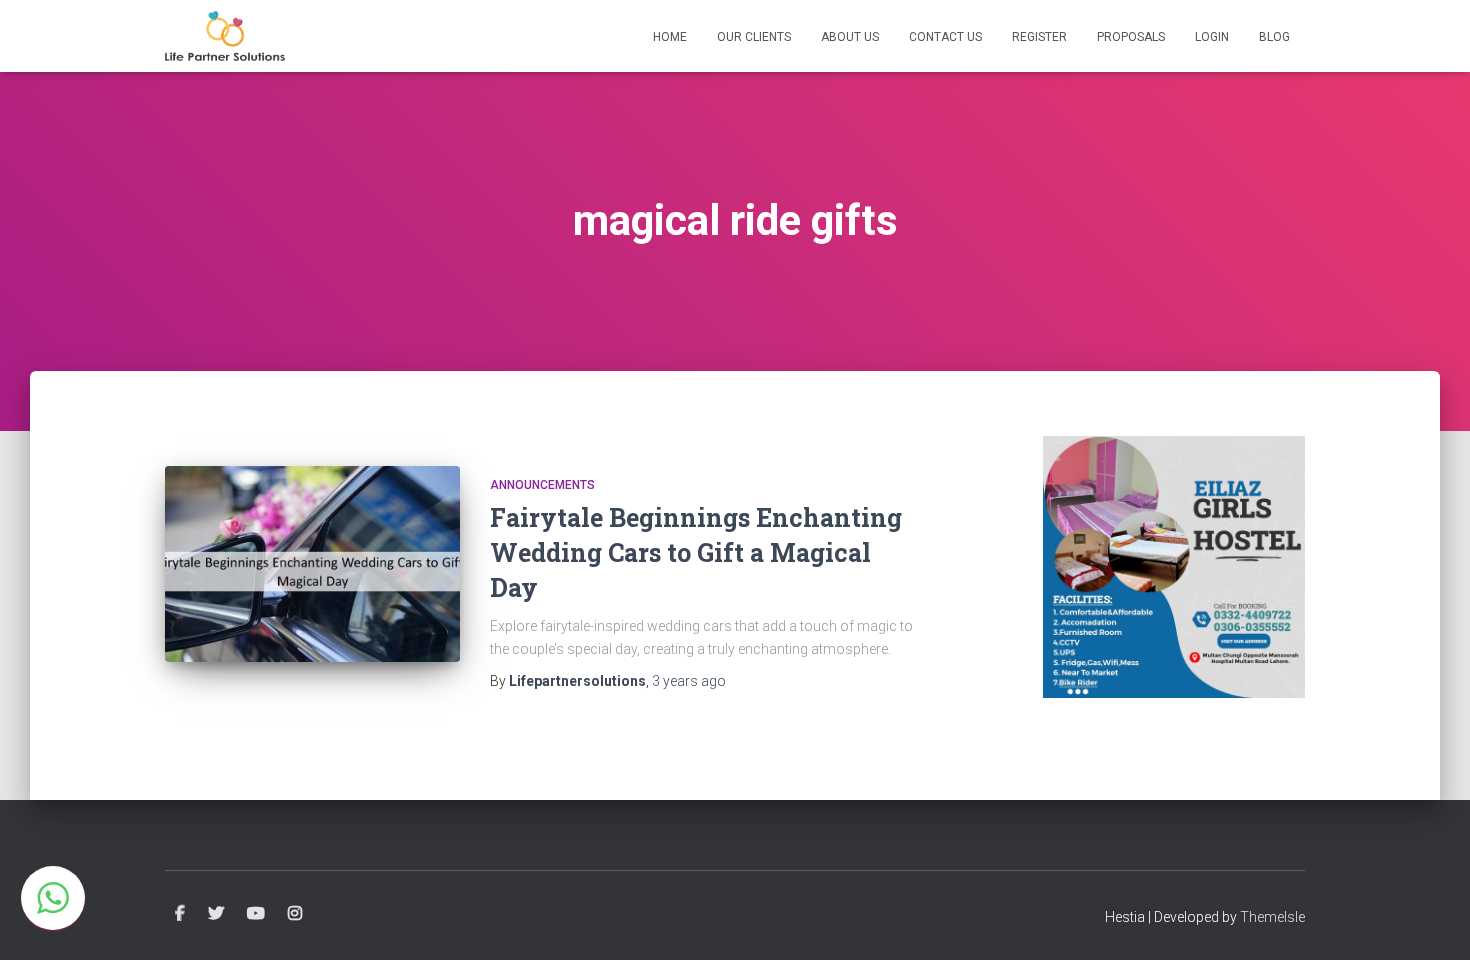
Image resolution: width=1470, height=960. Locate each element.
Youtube (256, 914)
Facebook (180, 914)
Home (670, 37)
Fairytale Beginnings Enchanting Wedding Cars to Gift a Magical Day (696, 552)
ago (689, 681)
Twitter (216, 914)
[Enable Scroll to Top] (1430, 920)
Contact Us (945, 37)
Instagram (295, 914)
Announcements (542, 485)
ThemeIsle (1272, 917)
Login (1212, 37)
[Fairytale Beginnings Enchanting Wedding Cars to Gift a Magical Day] (312, 564)
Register (1039, 37)
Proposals (1131, 37)
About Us (850, 37)
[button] (53, 898)
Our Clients (754, 37)
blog (1274, 37)
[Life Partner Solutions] (225, 36)
